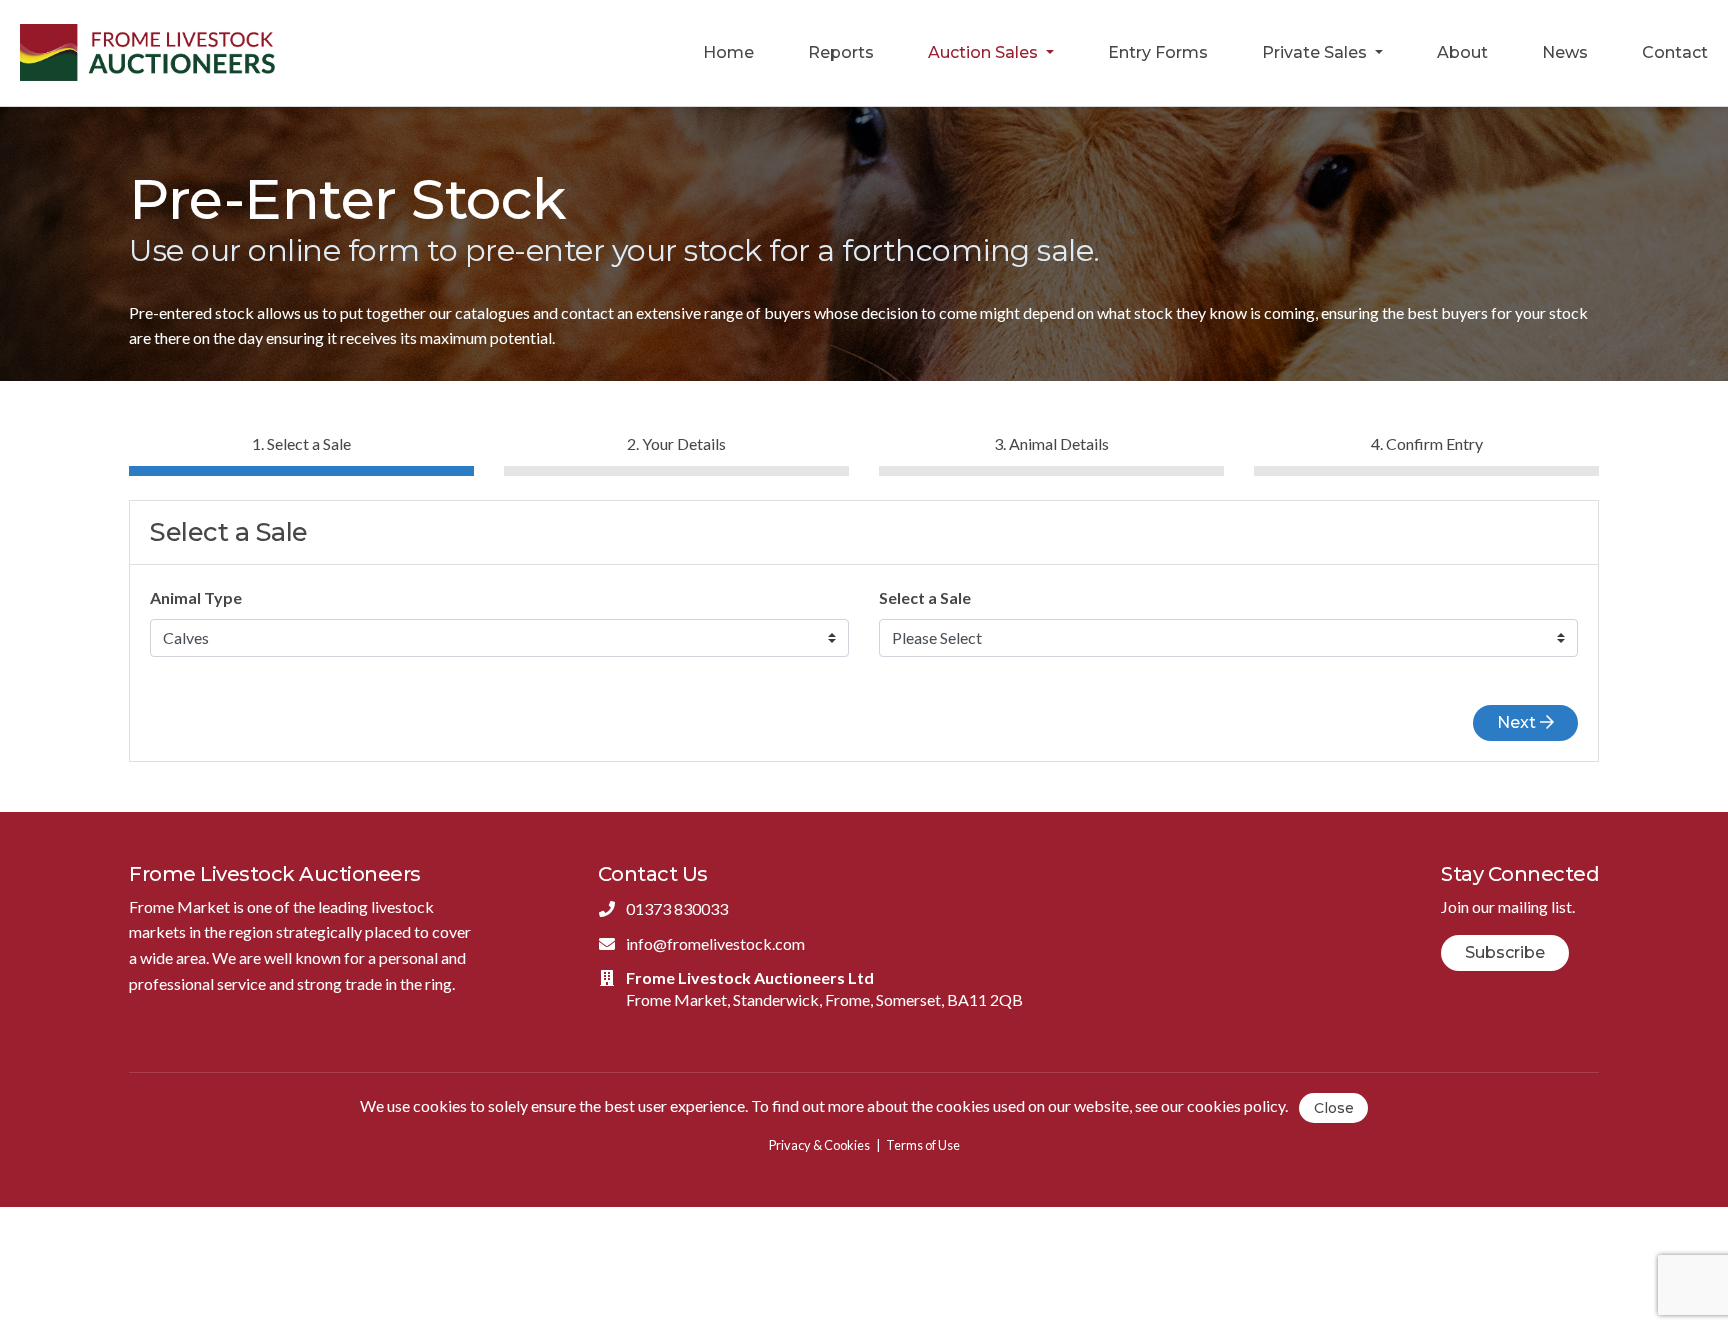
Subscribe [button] (1505, 952)
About (1462, 52)
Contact (1675, 52)
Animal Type (196, 597)
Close (1334, 1108)
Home (728, 52)
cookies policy (1236, 1105)
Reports (841, 52)
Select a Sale (925, 597)
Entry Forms (1158, 52)
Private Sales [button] (1316, 52)
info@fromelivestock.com (715, 943)
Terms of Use (923, 1145)
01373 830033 (677, 908)
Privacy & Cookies (819, 1145)
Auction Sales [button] (985, 52)
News (1565, 52)
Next (1518, 722)
